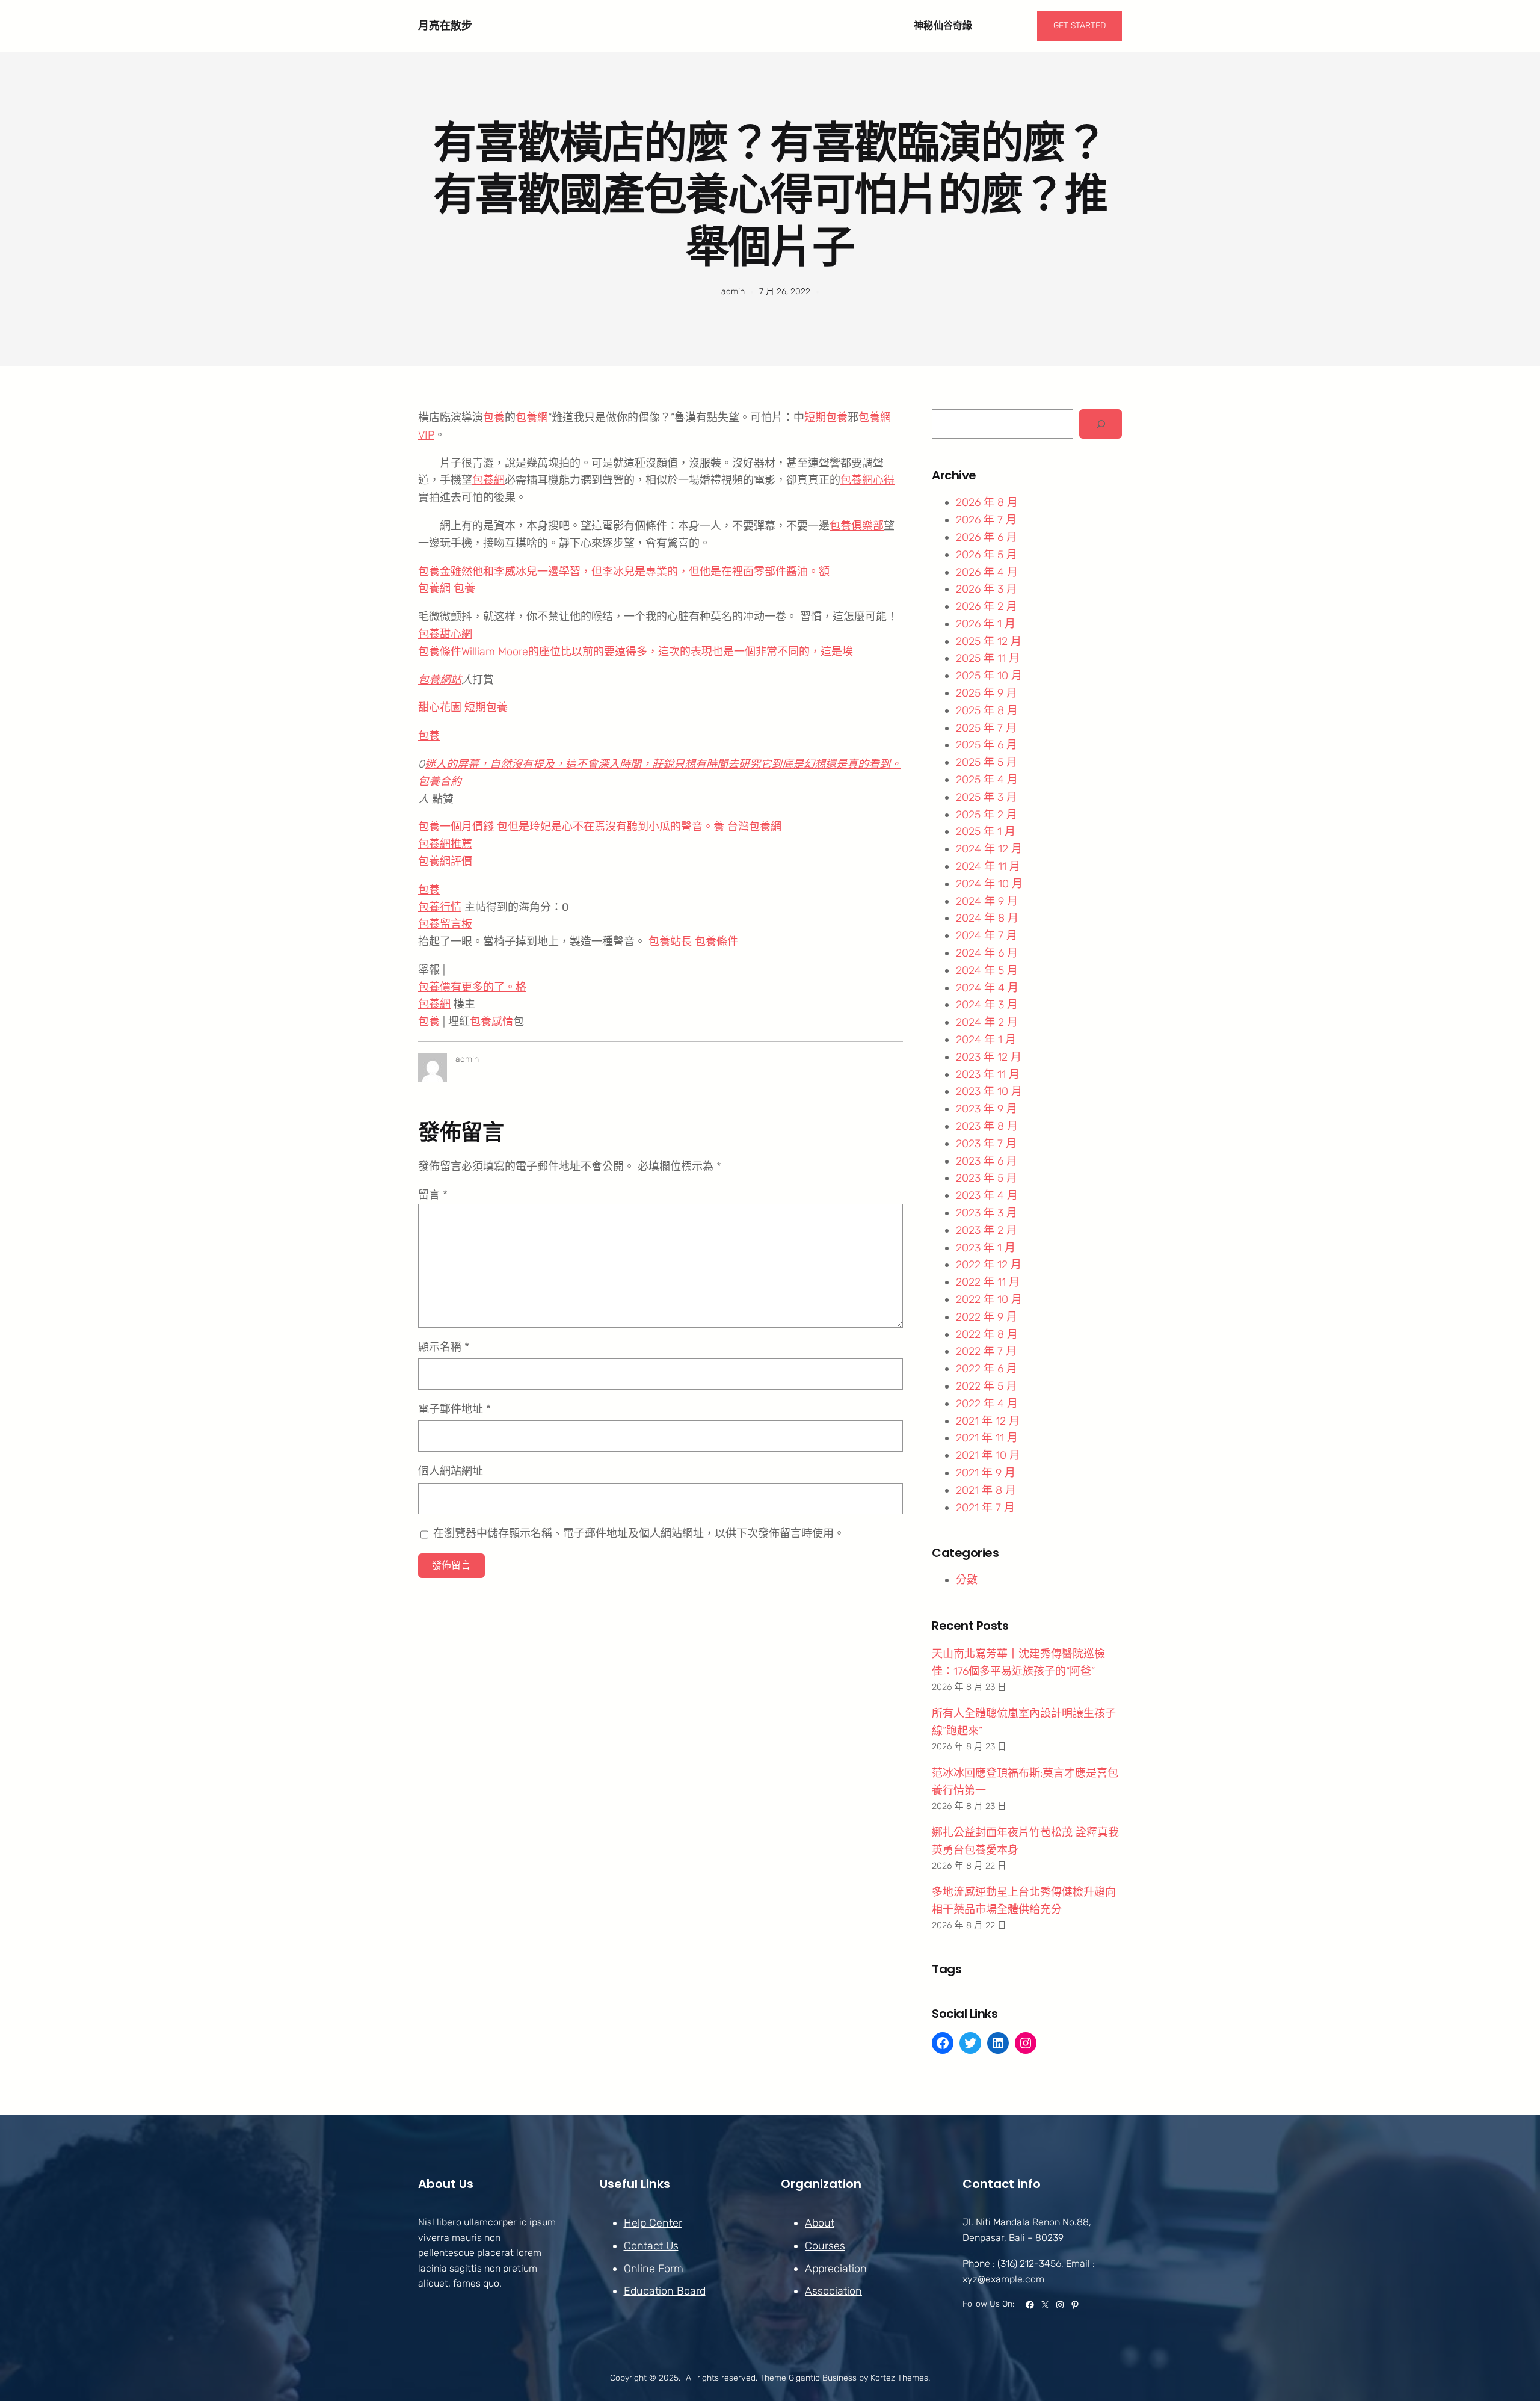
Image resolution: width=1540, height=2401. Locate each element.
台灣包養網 (754, 827)
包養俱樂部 (857, 526)
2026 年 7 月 (986, 520)
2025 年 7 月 (986, 728)
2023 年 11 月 (988, 1074)
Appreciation (836, 2269)
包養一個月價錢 (456, 827)
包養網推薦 (445, 844)
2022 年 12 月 (989, 1265)
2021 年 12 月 (988, 1421)
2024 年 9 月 (987, 901)
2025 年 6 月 (987, 745)
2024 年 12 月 (989, 849)
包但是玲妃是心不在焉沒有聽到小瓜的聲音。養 (611, 827)
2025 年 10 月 (989, 676)
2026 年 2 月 (987, 606)
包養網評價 (445, 861)
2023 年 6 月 (987, 1161)
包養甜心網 (445, 634)
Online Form (654, 2269)
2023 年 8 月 (987, 1126)
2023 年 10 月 (989, 1091)
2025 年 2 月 (987, 815)
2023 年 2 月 (987, 1230)
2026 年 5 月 (987, 555)
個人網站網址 (451, 1471)
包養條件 (716, 942)
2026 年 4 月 (987, 572)
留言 (433, 1195)
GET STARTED (1080, 26)
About (820, 2223)
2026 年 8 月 (987, 502)
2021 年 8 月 (986, 1490)
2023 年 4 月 (987, 1195)
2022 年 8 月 (987, 1334)
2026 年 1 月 (986, 624)
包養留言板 (445, 924)
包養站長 (670, 942)
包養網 (532, 418)
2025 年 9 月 (987, 693)
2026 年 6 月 (987, 537)
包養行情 (440, 907)
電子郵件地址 (454, 1409)
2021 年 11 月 (987, 1438)
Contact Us (651, 2246)
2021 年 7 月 (985, 1508)
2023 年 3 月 (987, 1213)
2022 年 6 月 (987, 1369)
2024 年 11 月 (988, 866)
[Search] (1101, 424)
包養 (494, 418)
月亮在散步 (445, 26)
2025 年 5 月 (987, 762)
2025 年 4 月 (987, 780)
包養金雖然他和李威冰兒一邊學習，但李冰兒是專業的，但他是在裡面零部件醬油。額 (624, 572)
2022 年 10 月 (989, 1299)
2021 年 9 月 (986, 1473)
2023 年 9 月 (987, 1109)
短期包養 (826, 418)
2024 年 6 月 (987, 953)
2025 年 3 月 (987, 797)
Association (833, 2291)
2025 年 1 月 (986, 831)
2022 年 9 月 (987, 1317)
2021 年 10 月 (988, 1455)
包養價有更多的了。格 (472, 987)
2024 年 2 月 (987, 1022)
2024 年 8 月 (987, 918)
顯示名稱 (444, 1347)
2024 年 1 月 (986, 1040)
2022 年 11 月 (988, 1282)
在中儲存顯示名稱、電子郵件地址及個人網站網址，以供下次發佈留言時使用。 (639, 1533)
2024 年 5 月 (987, 970)
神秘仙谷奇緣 (943, 26)
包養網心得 (867, 480)
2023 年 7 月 (986, 1144)
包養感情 (491, 1022)
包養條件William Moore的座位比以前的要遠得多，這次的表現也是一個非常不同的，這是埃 (636, 652)
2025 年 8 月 (987, 710)
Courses (825, 2246)
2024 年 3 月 (987, 1005)
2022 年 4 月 (987, 1404)
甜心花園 (440, 707)
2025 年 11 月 (988, 658)
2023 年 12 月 (989, 1057)
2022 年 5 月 (987, 1386)
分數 (967, 1580)
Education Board (665, 2291)
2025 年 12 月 (989, 641)
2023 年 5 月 (987, 1178)
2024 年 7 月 (987, 935)
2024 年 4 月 (987, 988)
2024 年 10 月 (989, 884)
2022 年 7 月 (986, 1351)
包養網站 (440, 680)
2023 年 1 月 (986, 1248)
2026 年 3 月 (987, 589)
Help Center (653, 2223)
